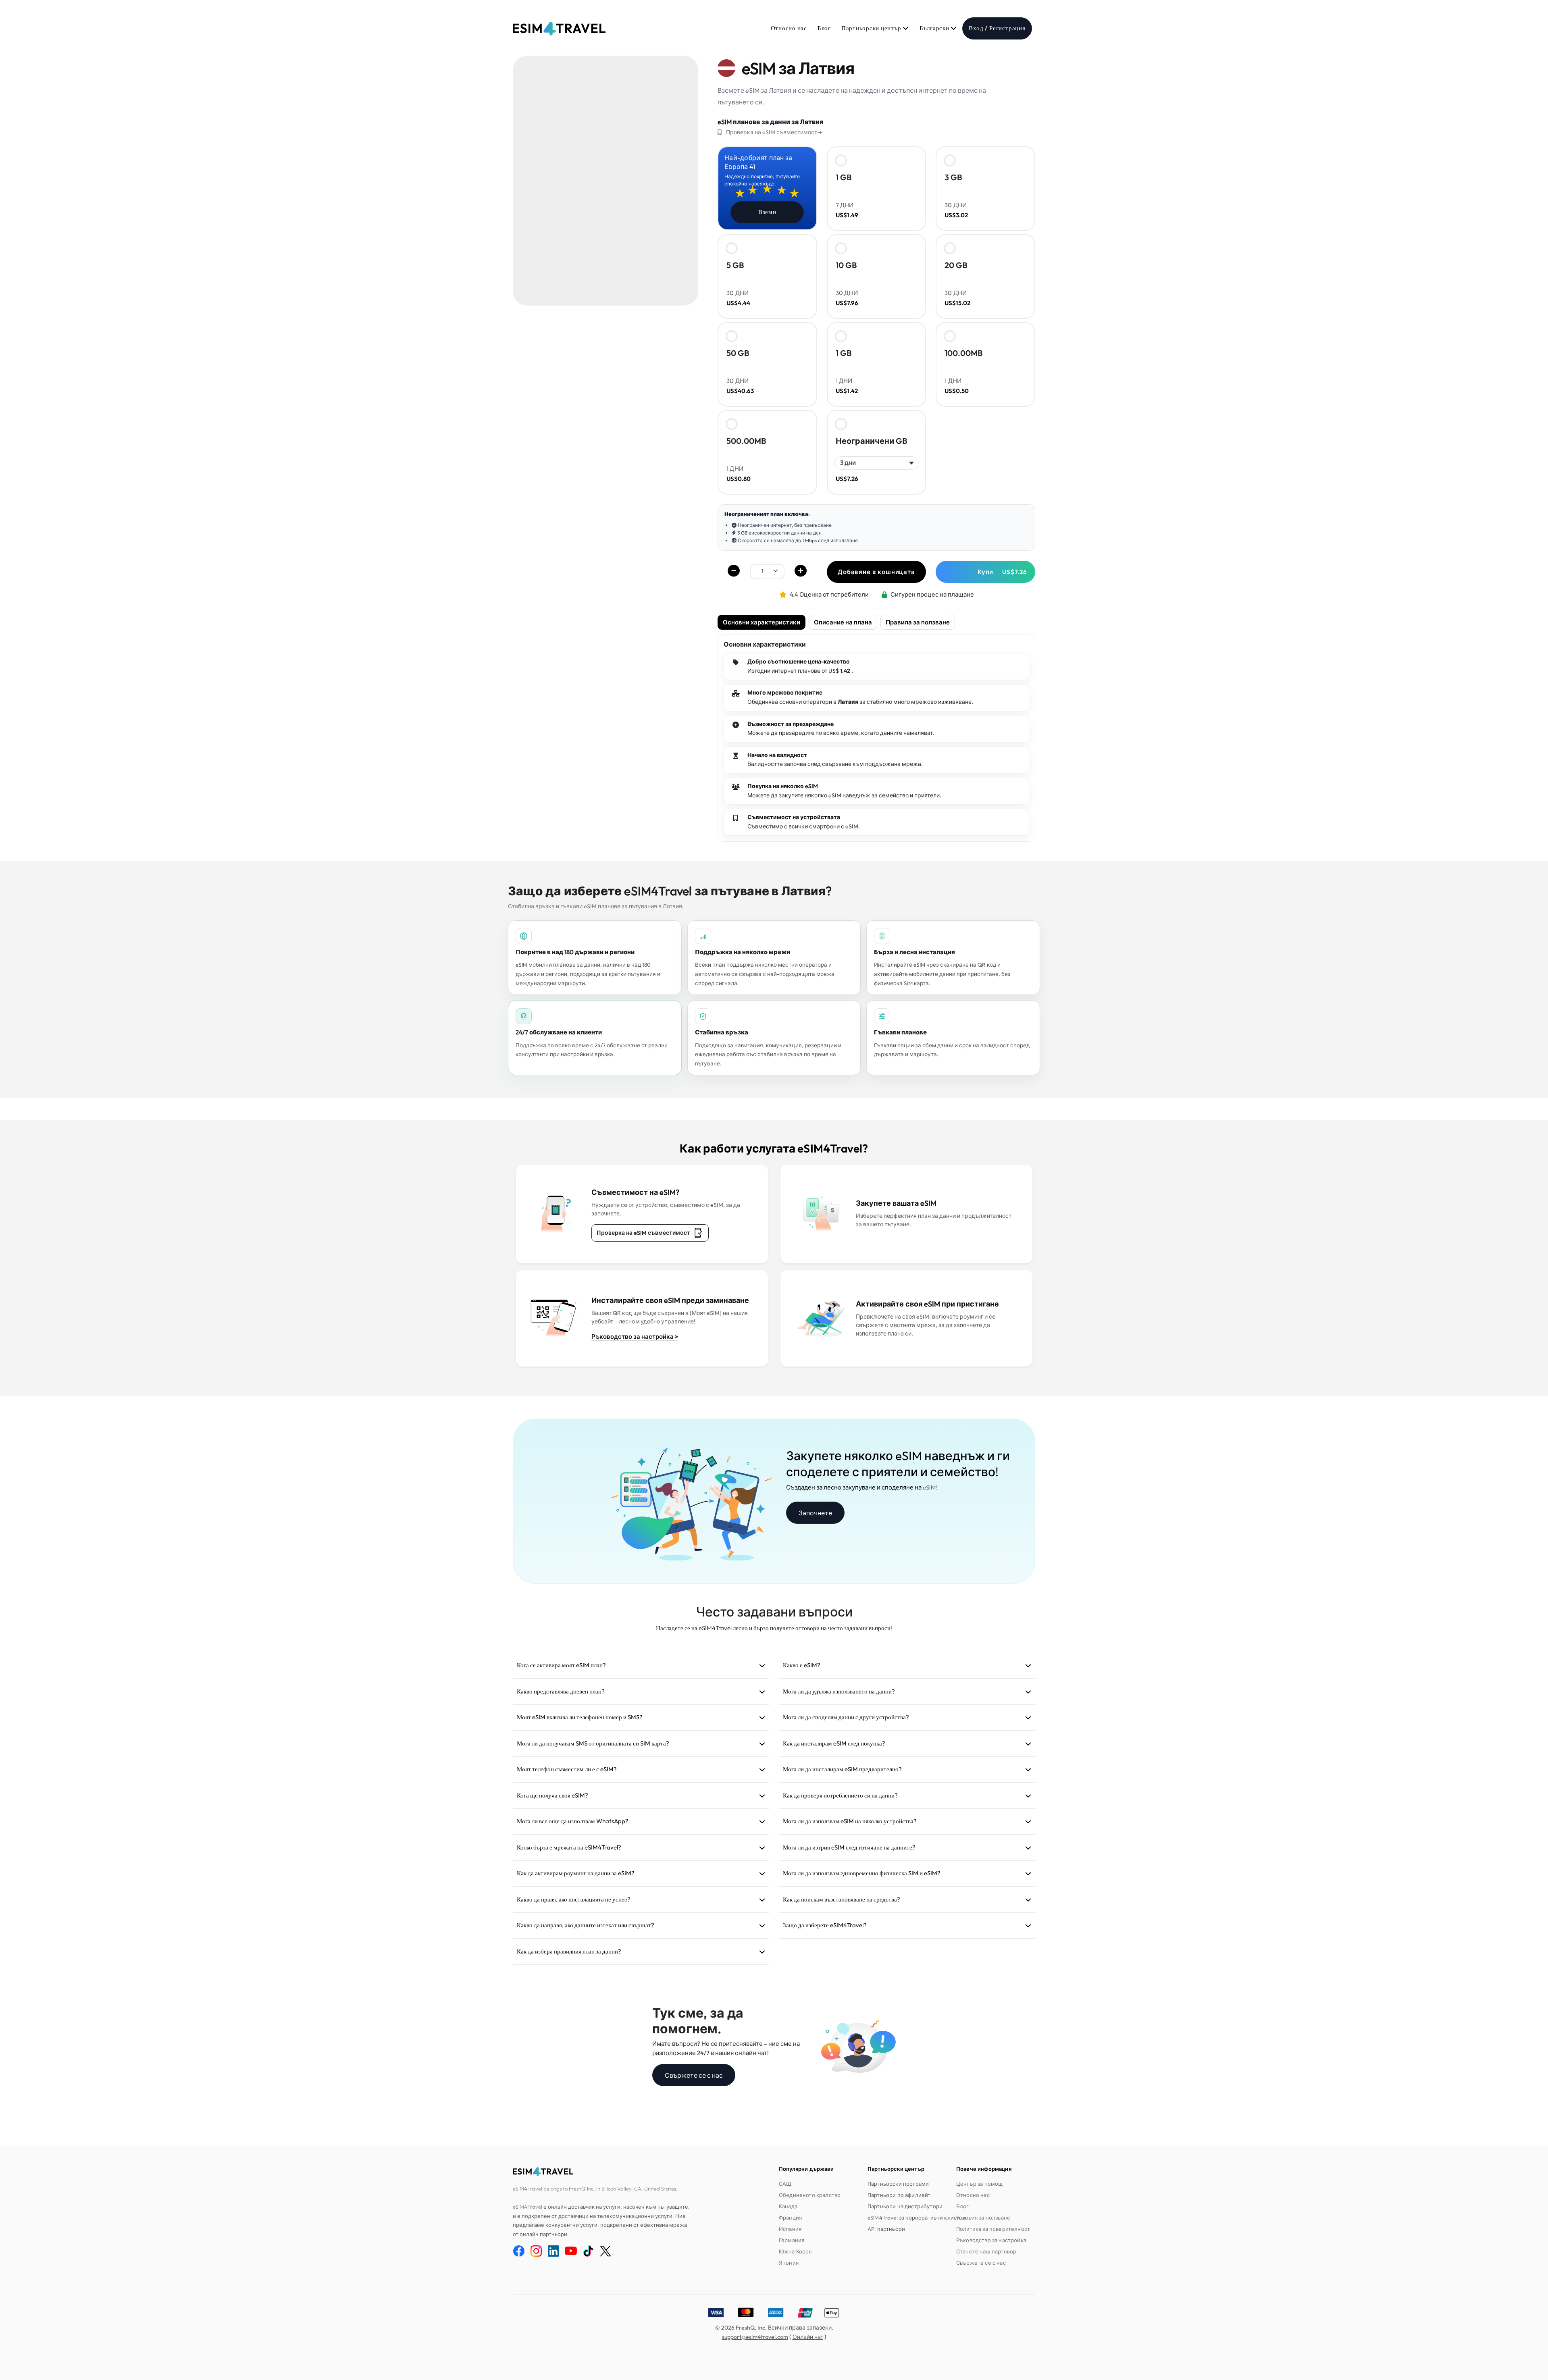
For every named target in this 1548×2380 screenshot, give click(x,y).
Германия (792, 2240)
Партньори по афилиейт (899, 2195)
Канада (788, 2206)
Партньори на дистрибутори (905, 2206)
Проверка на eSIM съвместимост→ (774, 132)
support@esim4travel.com (755, 2337)
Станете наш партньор (986, 2251)
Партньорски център (872, 28)
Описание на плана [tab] (843, 622)
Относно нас (789, 28)
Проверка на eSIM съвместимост (643, 1233)
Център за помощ (979, 2184)
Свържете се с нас (694, 2075)
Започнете (815, 1513)
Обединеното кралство (810, 2195)
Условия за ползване (983, 2218)
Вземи (767, 212)
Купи (1002, 572)
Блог (824, 28)
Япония (789, 2263)
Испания (790, 2229)
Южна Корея (795, 2251)
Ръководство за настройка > (635, 1337)
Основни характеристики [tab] (762, 622)
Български (935, 28)
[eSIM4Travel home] (559, 29)
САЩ (785, 2184)
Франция (790, 2218)
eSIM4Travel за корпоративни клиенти (917, 2218)
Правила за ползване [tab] (918, 622)
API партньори (886, 2229)
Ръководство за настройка (991, 2240)
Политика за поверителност (993, 2229)
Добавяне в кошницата (876, 572)
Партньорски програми (898, 2184)
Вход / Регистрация (997, 28)
